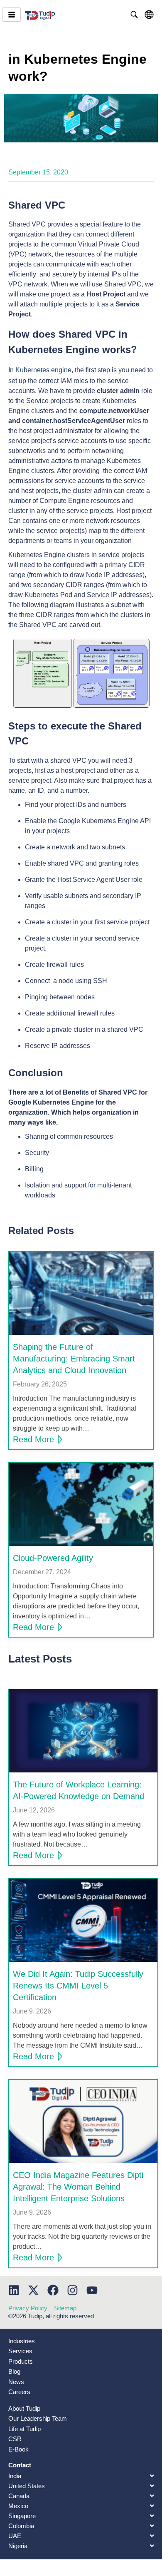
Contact (20, 2465)
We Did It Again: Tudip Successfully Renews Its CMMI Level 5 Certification (78, 1986)
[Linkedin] (14, 2290)
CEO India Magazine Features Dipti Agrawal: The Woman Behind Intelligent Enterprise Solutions (78, 2187)
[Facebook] (53, 2290)
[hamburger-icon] (11, 15)
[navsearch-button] (134, 15)
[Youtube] (92, 2290)
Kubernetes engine (43, 370)
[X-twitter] (33, 2290)
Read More (33, 1439)
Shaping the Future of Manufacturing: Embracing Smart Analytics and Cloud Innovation (74, 1359)
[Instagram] (72, 2290)
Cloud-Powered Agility (53, 1558)
